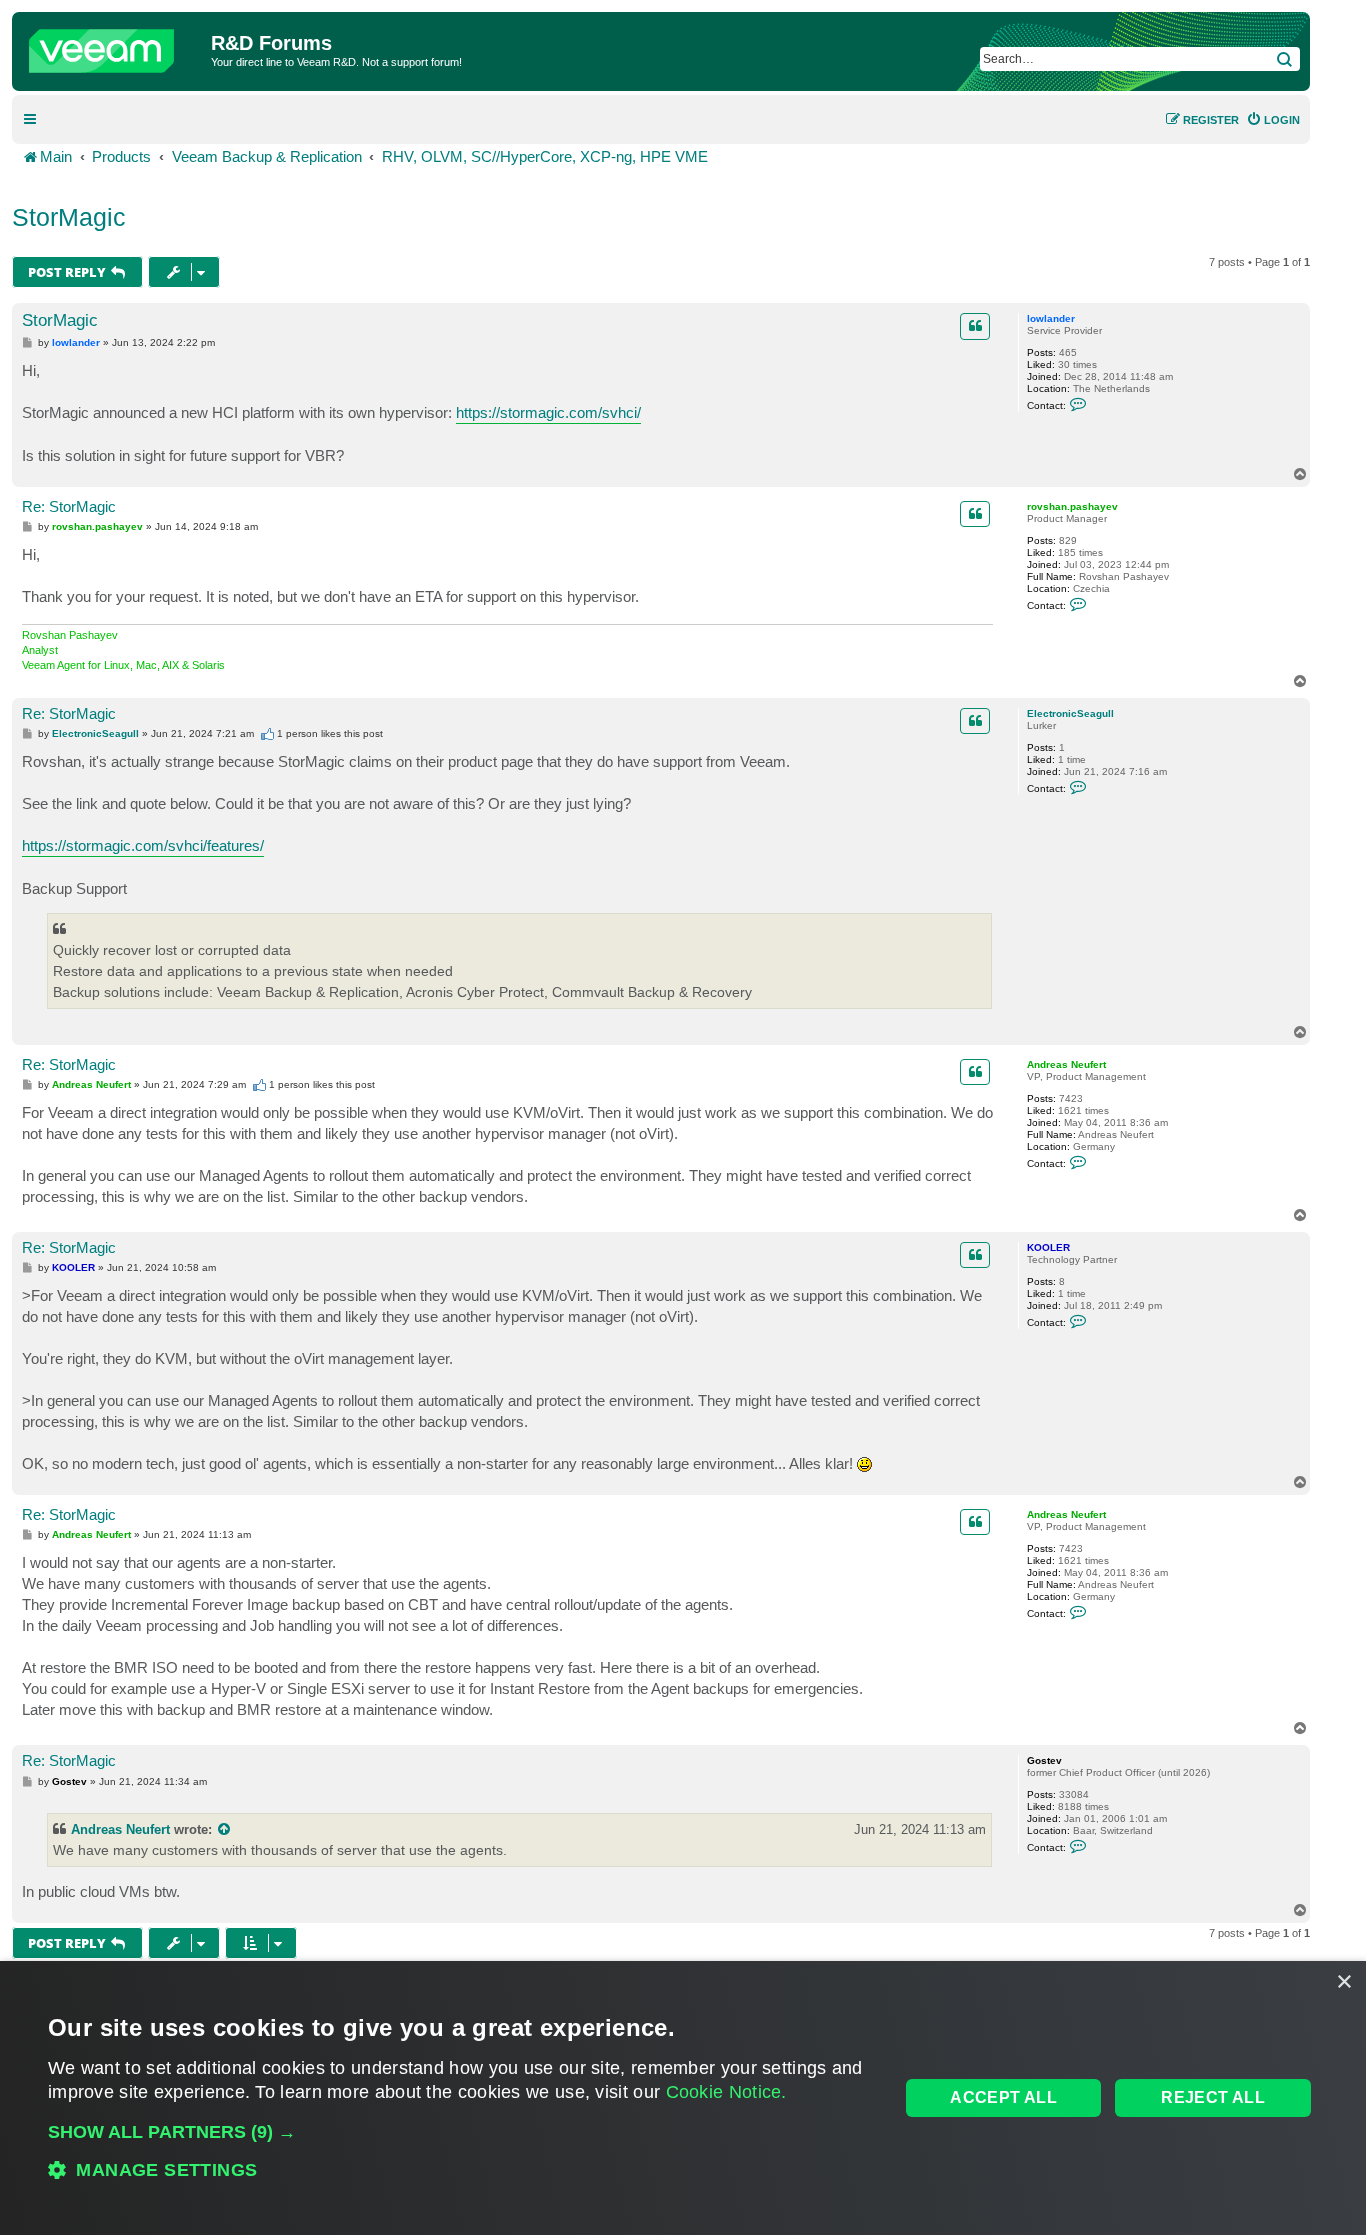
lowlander (1051, 318)
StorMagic (69, 217)
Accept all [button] (1003, 2097)
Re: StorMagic (69, 506)
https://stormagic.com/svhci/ (548, 412)
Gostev (1044, 1760)
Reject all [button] (1213, 2097)
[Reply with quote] (975, 326)
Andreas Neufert (1066, 1064)
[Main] (114, 46)
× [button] (1343, 1982)
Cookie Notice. (726, 2092)
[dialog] (683, 2098)
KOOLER (1048, 1247)
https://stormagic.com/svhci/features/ (143, 845)
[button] (461, 2132)
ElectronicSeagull (1070, 713)
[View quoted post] (225, 1829)
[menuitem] (1273, 120)
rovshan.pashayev (1072, 506)
